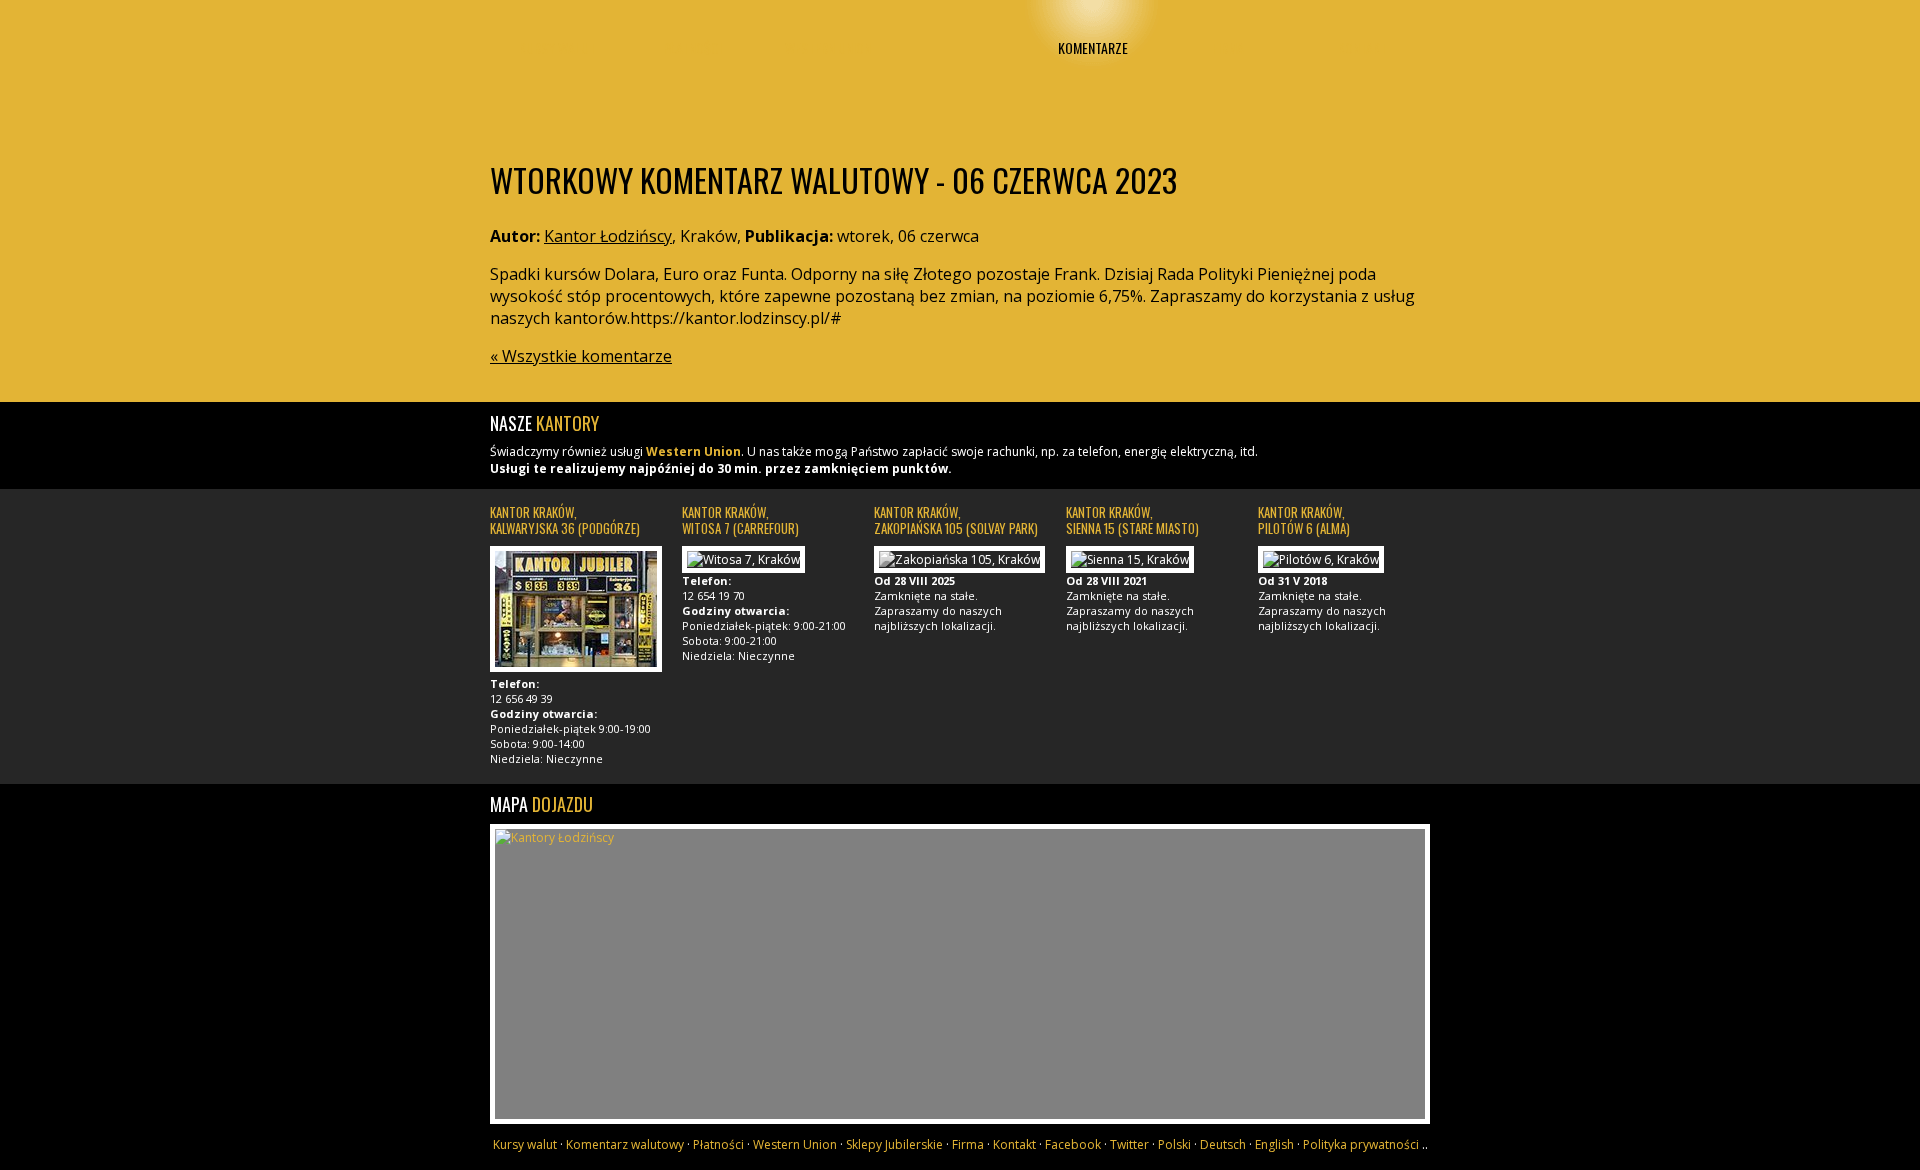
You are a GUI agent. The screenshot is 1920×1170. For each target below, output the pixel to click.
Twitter (1129, 1144)
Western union (828, 47)
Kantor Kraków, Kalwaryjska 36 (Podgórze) (565, 520)
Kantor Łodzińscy (960, 67)
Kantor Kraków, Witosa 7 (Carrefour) (740, 520)
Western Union (693, 451)
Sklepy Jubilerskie (894, 1144)
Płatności (692, 47)
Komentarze (1093, 47)
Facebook (1073, 1144)
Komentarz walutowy (625, 1144)
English (1274, 1144)
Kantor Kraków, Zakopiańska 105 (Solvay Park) (956, 520)
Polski (1174, 1144)
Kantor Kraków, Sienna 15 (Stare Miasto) (1132, 520)
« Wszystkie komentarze (581, 356)
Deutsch (1223, 1144)
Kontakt (1362, 47)
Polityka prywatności (1361, 1144)
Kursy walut (557, 47)
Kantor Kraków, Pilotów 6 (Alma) (1304, 520)
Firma (1228, 47)
